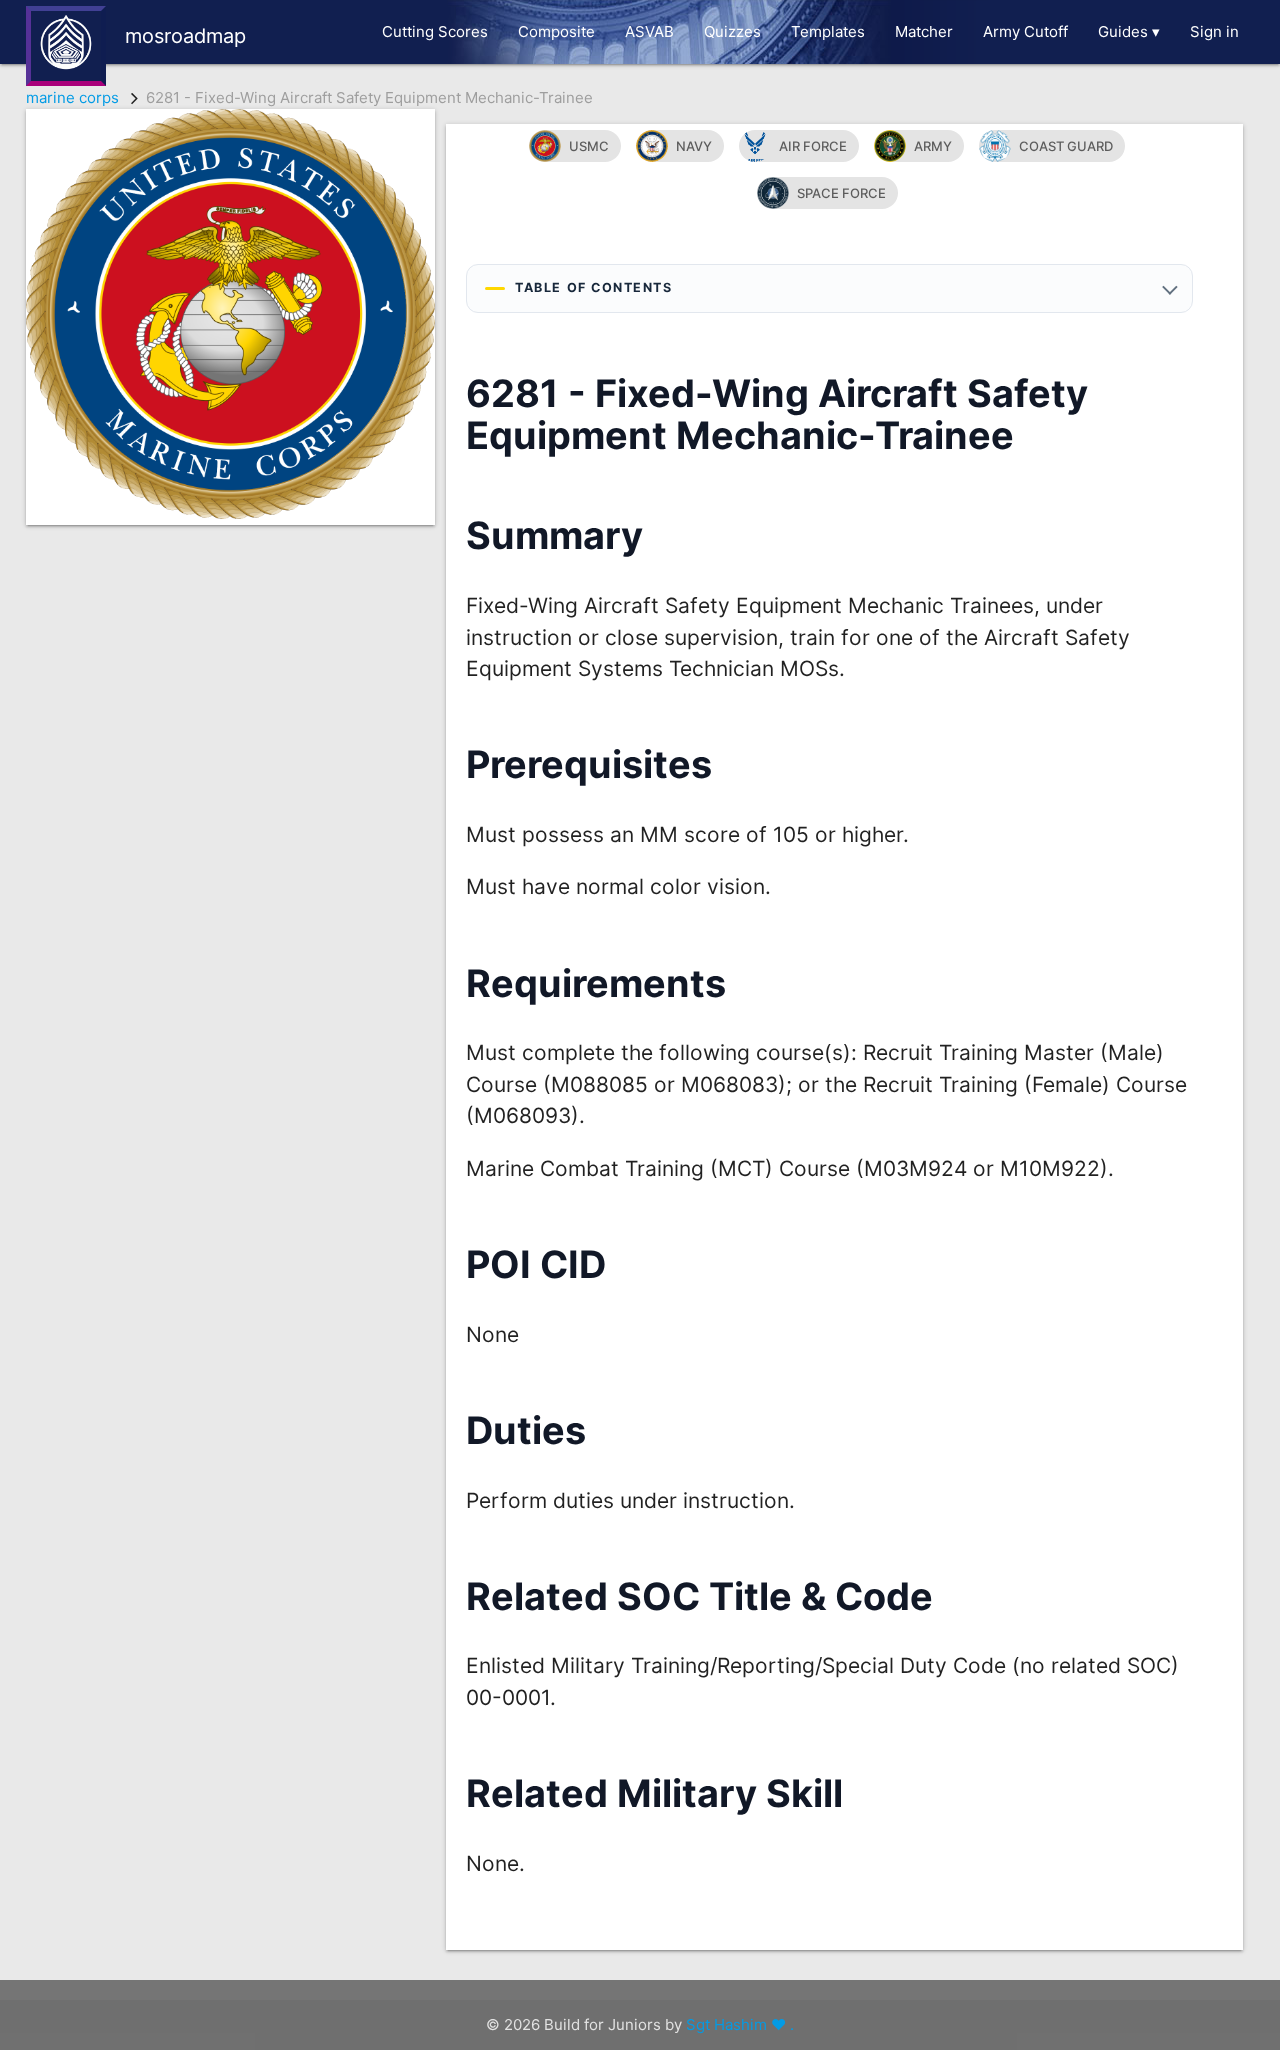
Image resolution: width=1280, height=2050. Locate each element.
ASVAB (649, 31)
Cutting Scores (435, 31)
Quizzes (732, 31)
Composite (556, 31)
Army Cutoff (1025, 31)
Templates (828, 31)
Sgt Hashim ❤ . (740, 2024)
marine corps (72, 97)
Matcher (924, 31)
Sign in (1214, 31)
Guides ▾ (1129, 31)
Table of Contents (593, 287)
